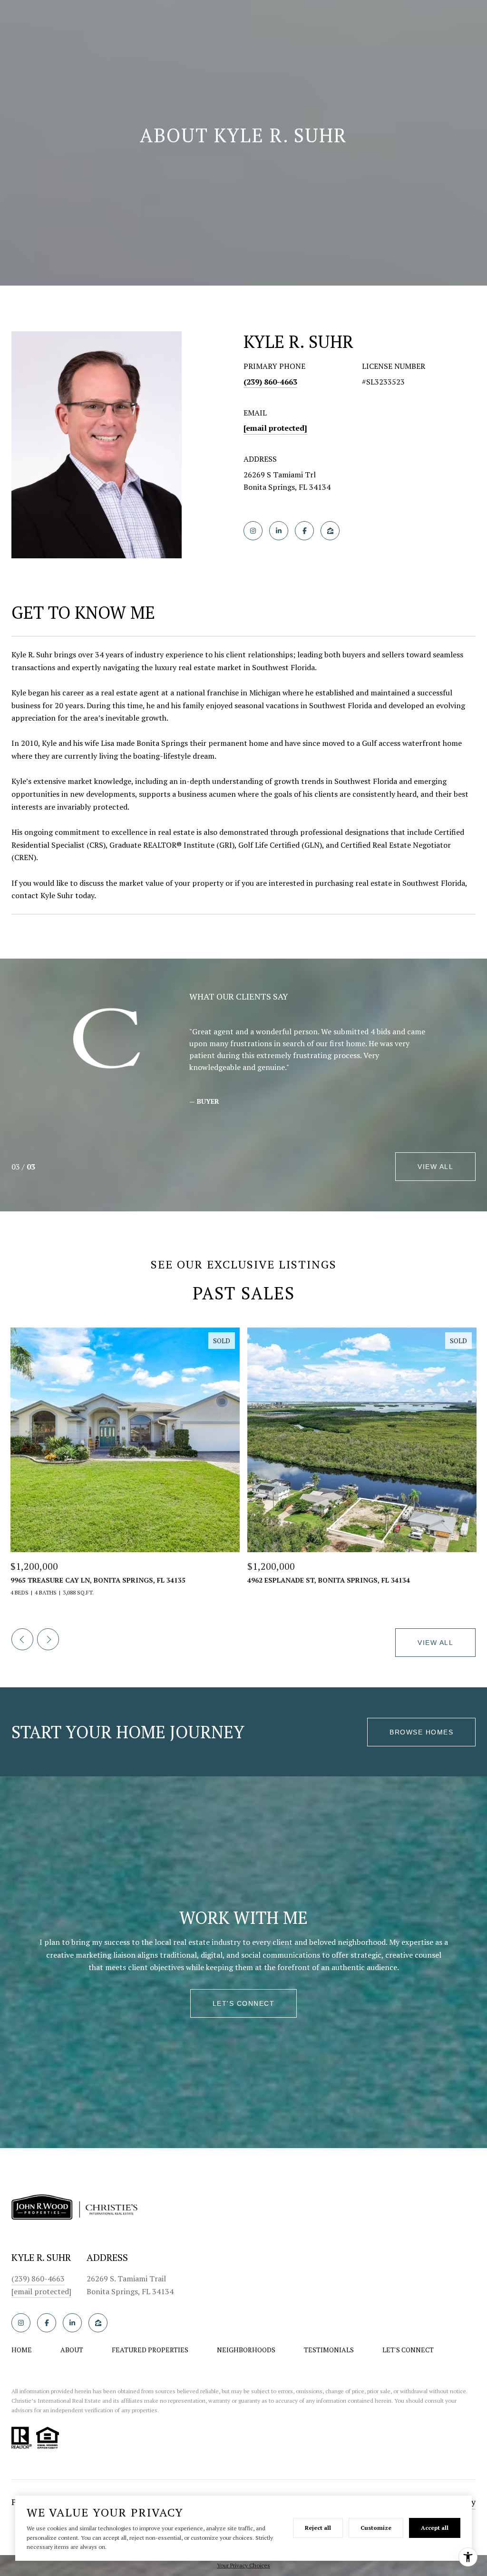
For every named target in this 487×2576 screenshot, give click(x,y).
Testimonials (329, 2350)
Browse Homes (421, 1732)
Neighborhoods (246, 2350)
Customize (376, 2528)
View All (435, 1167)
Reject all (318, 2528)
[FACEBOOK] (304, 531)
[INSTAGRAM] (253, 531)
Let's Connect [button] (244, 2003)
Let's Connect (408, 2350)
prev (22, 1639)
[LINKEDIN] (279, 531)
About (72, 2350)
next (48, 1639)
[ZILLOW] (330, 531)
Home (22, 2350)
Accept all (435, 2528)
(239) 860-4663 (270, 382)
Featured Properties (150, 2350)
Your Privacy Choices (243, 2565)
